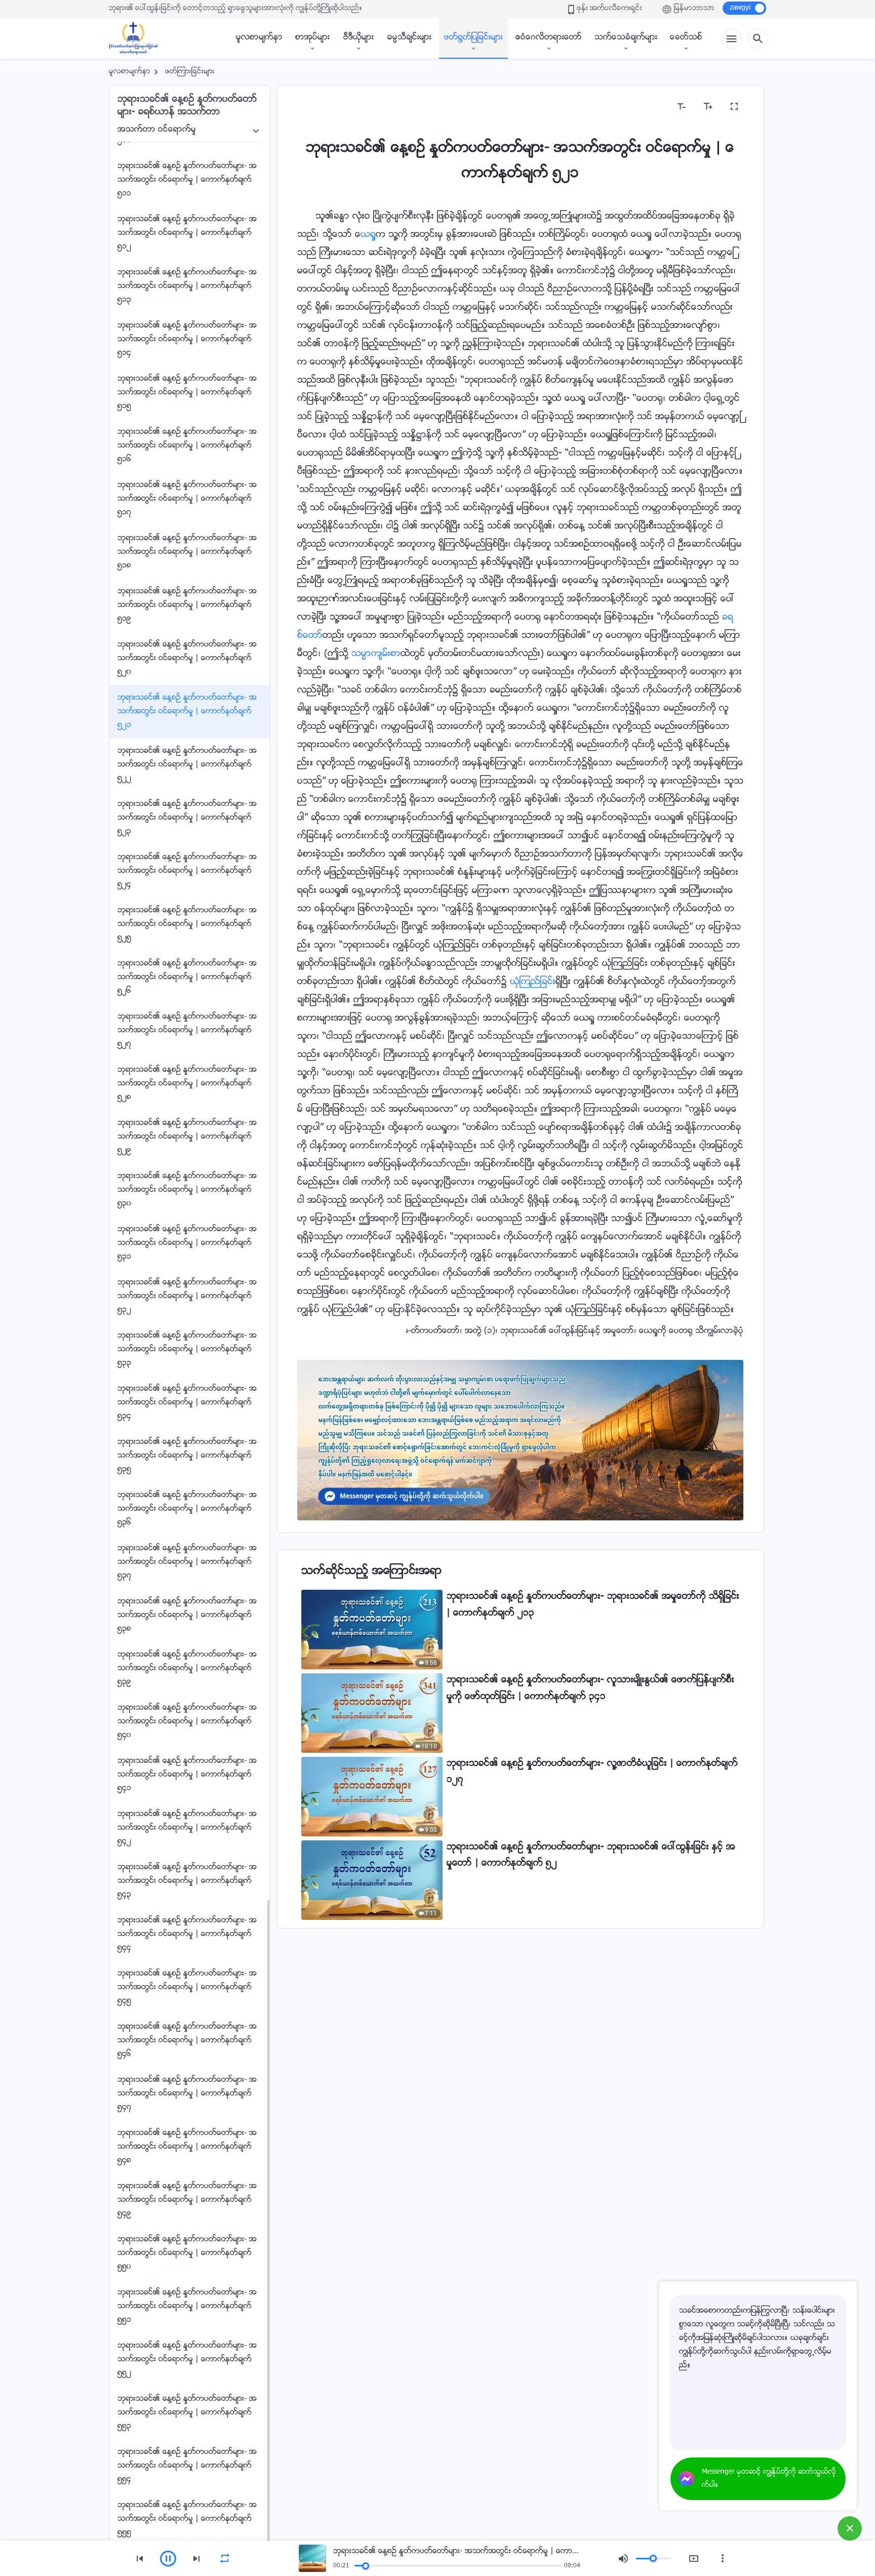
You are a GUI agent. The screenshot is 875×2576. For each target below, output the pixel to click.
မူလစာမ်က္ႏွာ (259, 38)
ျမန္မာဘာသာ (694, 9)
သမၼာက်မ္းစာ (376, 654)
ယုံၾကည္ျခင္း (533, 982)
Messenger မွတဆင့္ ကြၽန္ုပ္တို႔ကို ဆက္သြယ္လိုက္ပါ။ (769, 2479)
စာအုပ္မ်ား (312, 38)
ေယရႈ (368, 235)
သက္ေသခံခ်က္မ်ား (626, 38)
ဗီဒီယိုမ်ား (359, 38)
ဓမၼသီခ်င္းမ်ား (409, 38)
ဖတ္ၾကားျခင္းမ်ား (190, 72)
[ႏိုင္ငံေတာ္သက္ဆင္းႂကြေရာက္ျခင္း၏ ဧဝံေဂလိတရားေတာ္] (138, 38)
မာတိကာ (319, 107)
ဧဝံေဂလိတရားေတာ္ (549, 38)
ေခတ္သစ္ (686, 38)
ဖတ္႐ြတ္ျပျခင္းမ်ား (473, 38)
